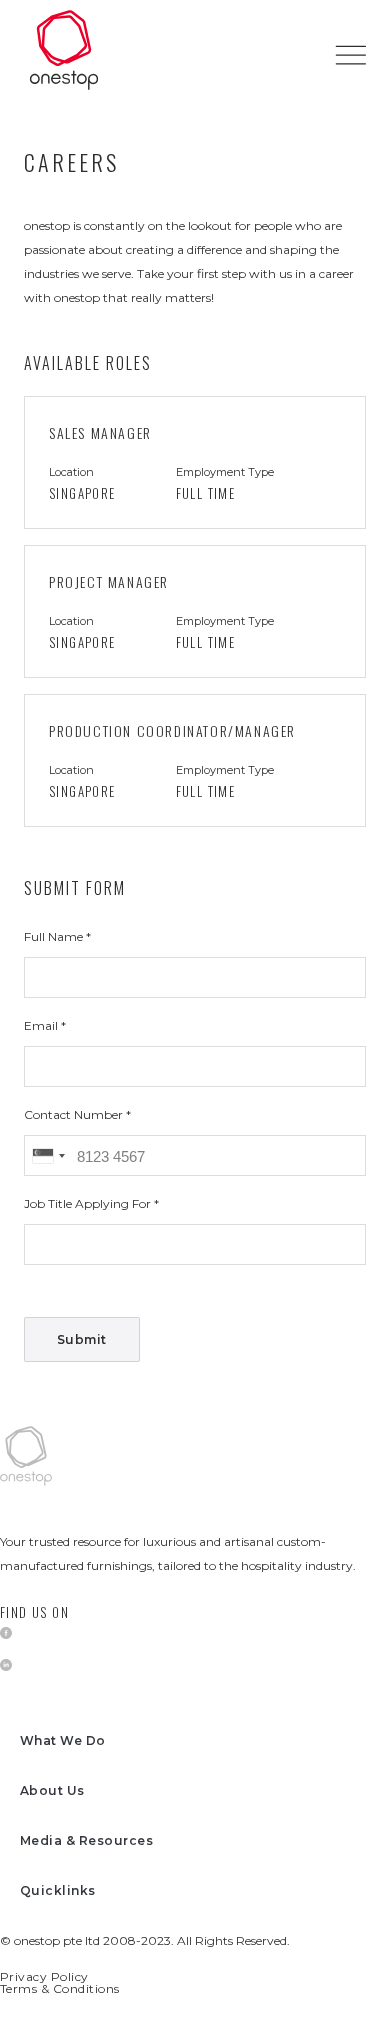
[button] (350, 54)
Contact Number (75, 1114)
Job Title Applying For (89, 1203)
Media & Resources (86, 1840)
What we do (63, 1740)
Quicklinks (58, 1890)
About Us (52, 1790)
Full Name (55, 936)
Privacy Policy (44, 1976)
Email (42, 1025)
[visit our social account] (6, 1633)
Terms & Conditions (60, 1988)
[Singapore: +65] (48, 1155)
